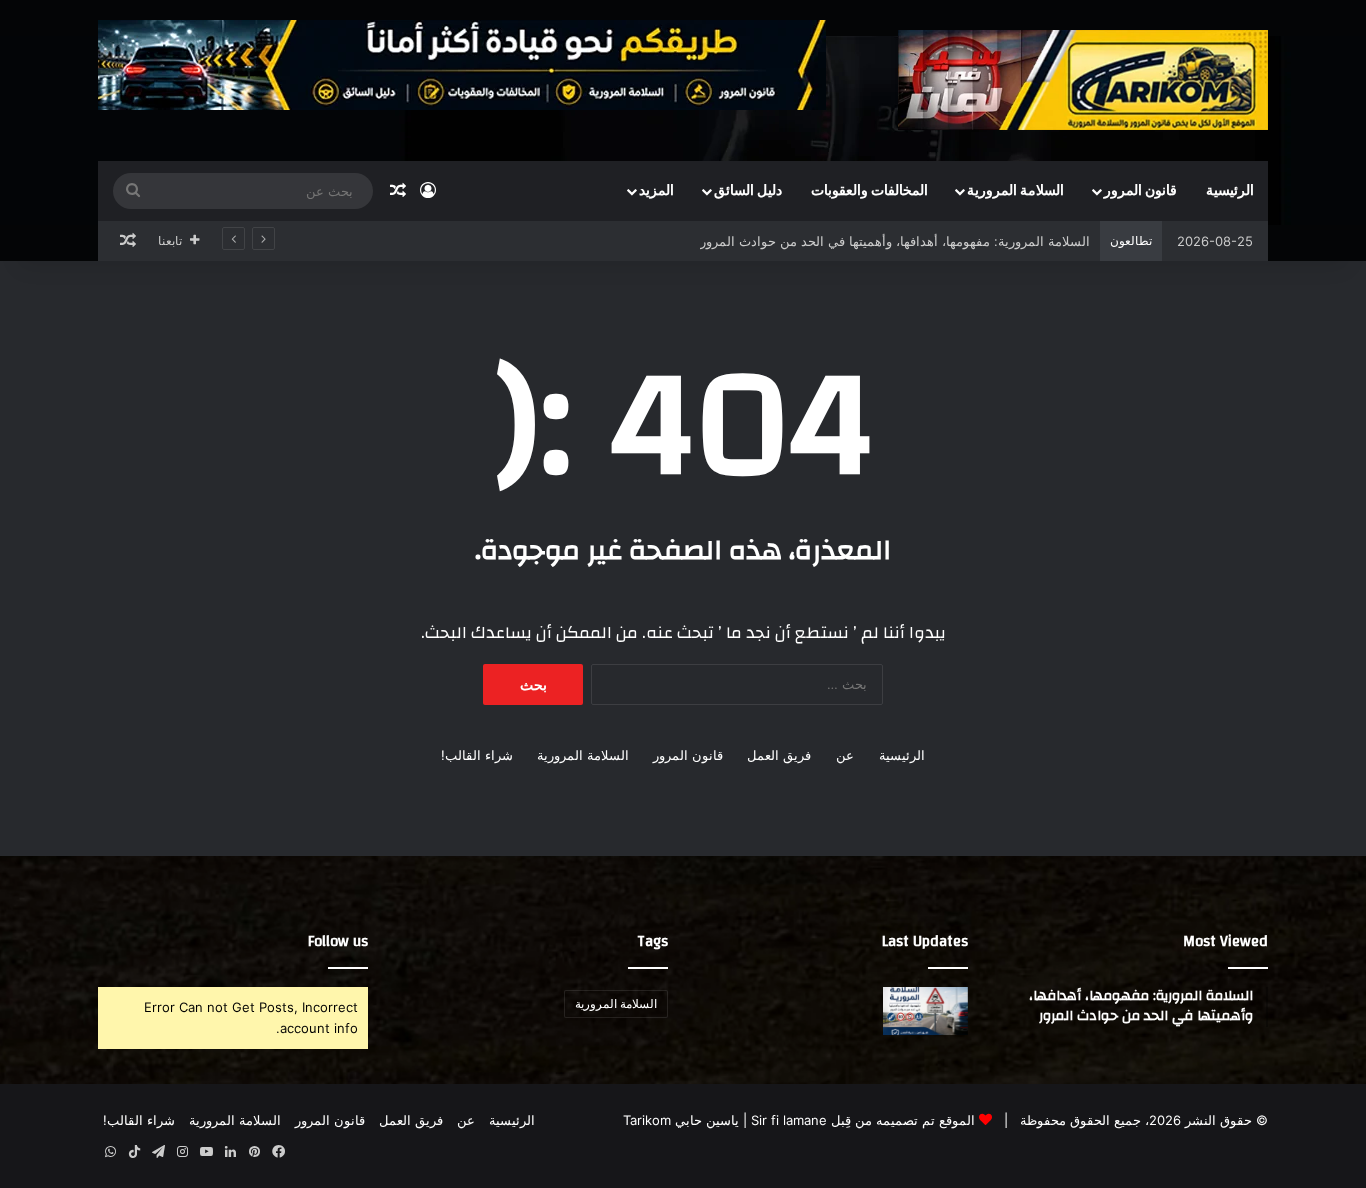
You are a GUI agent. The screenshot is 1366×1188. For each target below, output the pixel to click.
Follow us (338, 941)
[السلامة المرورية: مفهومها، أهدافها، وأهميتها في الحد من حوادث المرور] (925, 1011)
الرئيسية (1230, 191)
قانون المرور (1140, 191)
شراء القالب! (477, 755)
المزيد (656, 191)
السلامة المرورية (1015, 191)
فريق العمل (779, 755)
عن (845, 755)
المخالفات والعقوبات (869, 191)
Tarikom (647, 1120)
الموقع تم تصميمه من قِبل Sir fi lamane (863, 1120)
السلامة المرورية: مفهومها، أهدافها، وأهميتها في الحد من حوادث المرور (895, 241)
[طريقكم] (1083, 80)
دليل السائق (748, 191)
